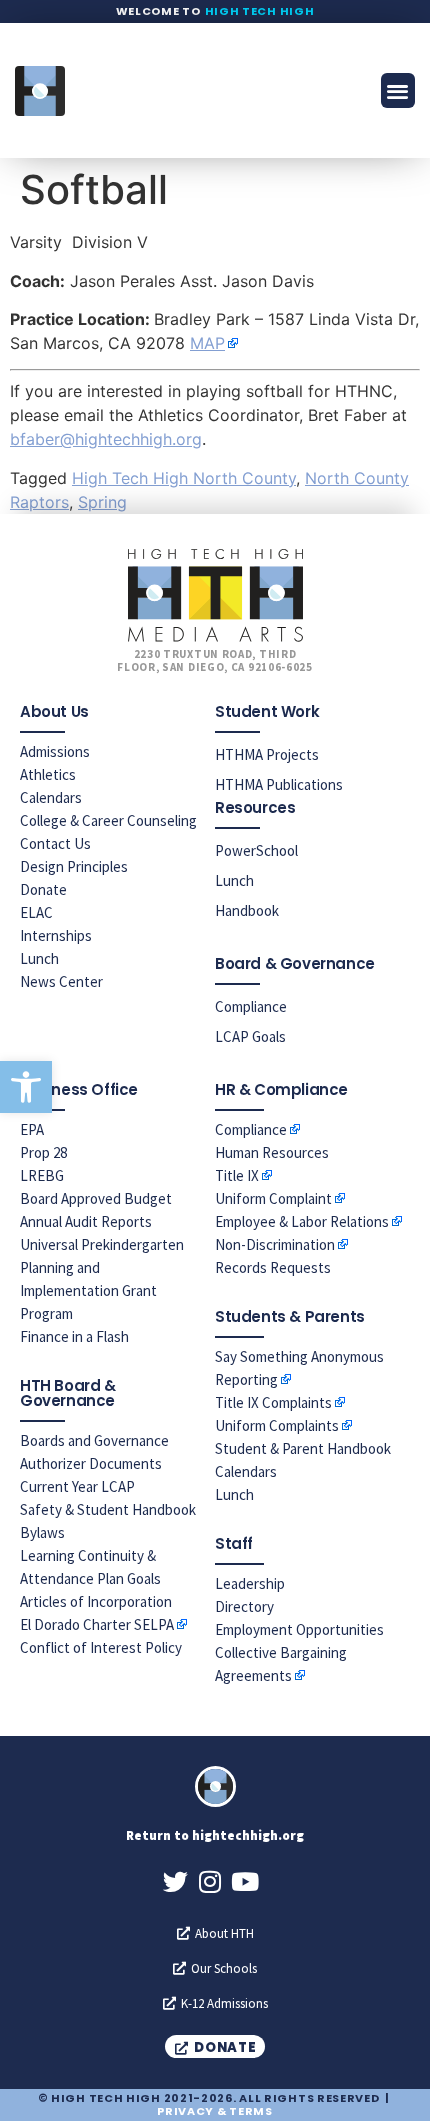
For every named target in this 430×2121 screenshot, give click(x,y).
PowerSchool (256, 850)
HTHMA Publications (279, 784)
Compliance (251, 1006)
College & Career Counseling (108, 820)
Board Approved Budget (96, 1198)
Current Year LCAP (77, 1486)
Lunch (39, 958)
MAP (207, 343)
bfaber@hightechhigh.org (106, 439)
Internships (56, 935)
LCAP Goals (250, 1036)
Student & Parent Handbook (303, 1448)
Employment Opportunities (299, 1629)
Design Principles (74, 866)
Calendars (51, 797)
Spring (102, 502)
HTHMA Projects (267, 754)
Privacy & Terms (215, 2111)
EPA (32, 1129)
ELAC (36, 912)
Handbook (247, 910)
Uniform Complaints (277, 1425)
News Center (61, 981)
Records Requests (273, 1267)
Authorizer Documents (91, 1463)
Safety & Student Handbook (108, 1509)
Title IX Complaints (273, 1402)
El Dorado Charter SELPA (97, 1624)
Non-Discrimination (275, 1244)
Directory (244, 1606)
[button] (26, 1087)
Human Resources (272, 1152)
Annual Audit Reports (86, 1221)
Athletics (48, 774)
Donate (43, 889)
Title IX (237, 1175)
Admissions (55, 751)
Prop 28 (43, 1152)
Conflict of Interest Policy (101, 1647)
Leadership (250, 1583)
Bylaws (42, 1532)
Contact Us (55, 843)
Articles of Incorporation (96, 1601)
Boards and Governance (94, 1440)
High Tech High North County (184, 478)
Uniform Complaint (273, 1198)
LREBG (42, 1175)
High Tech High (260, 11)
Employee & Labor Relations (302, 1221)
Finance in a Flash (74, 1336)
